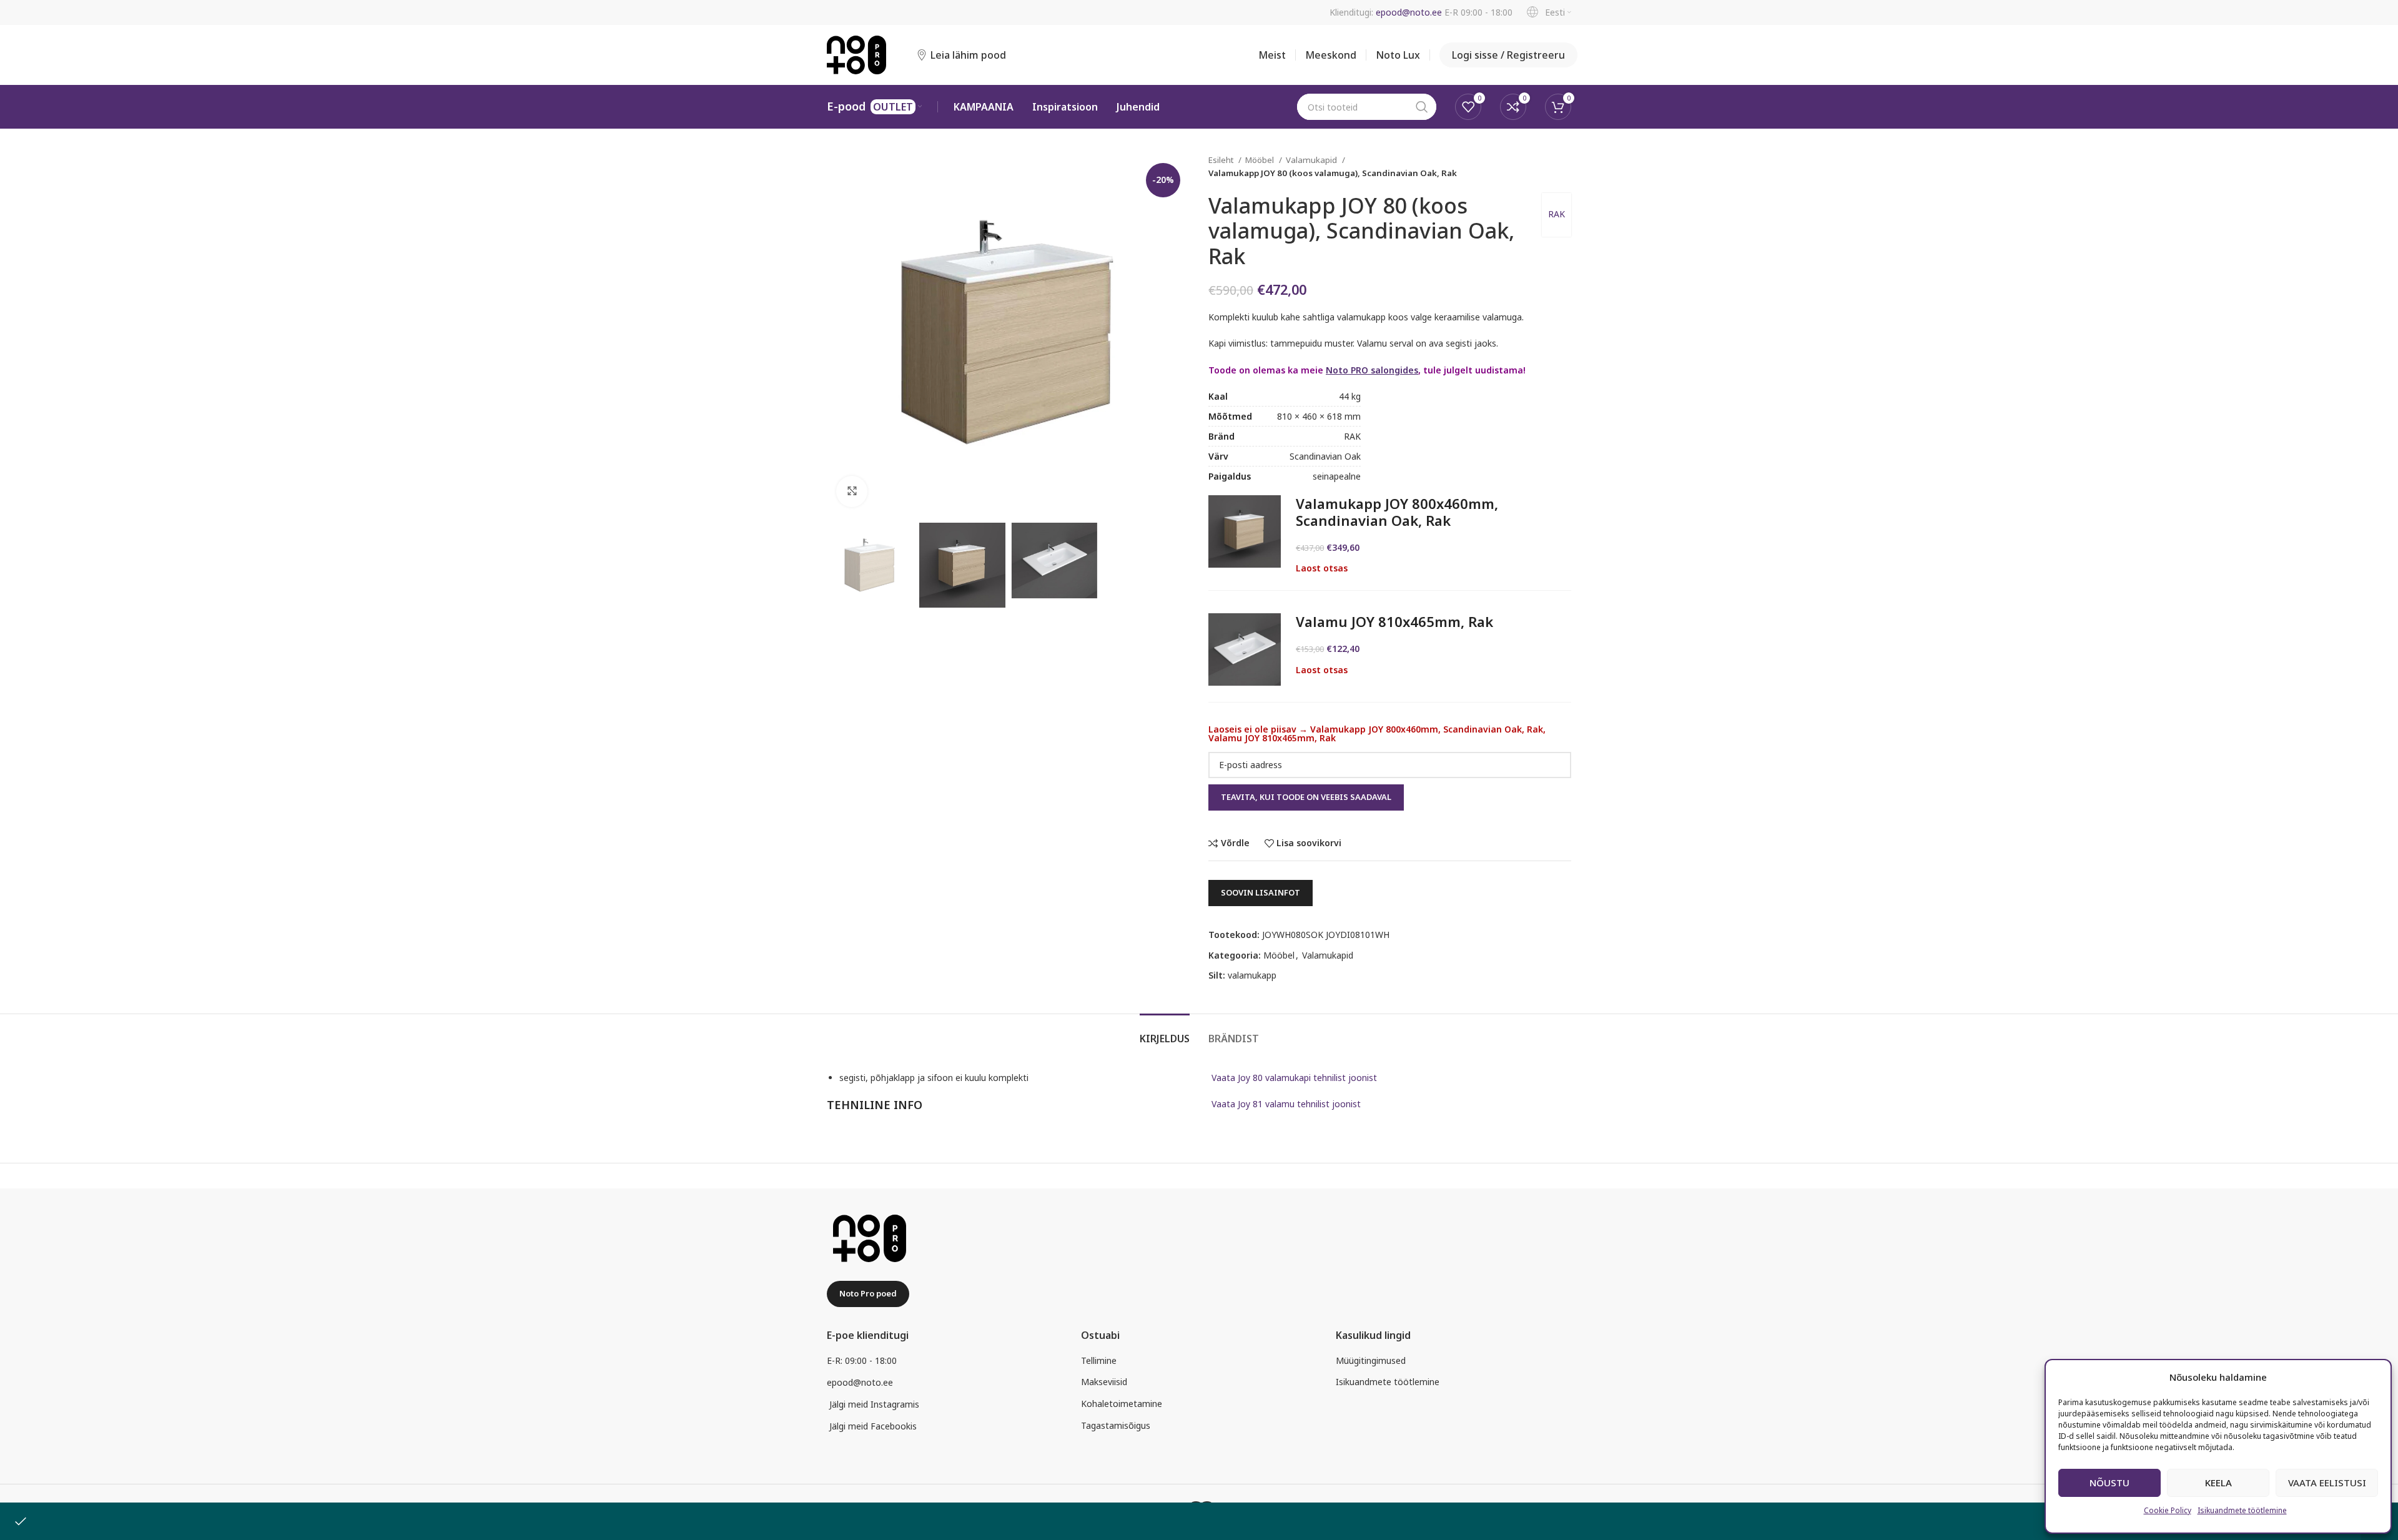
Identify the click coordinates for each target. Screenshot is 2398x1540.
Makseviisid (1104, 1382)
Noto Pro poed (868, 1293)
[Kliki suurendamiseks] (852, 491)
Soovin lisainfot (1261, 892)
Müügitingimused (1371, 1360)
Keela (2218, 1483)
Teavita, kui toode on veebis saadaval (1306, 797)
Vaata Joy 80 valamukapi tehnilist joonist (1294, 1078)
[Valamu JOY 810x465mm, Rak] (1245, 649)
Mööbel (1261, 160)
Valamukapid (1312, 160)
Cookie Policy (2168, 1510)
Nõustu (2109, 1483)
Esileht (1222, 160)
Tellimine (1099, 1360)
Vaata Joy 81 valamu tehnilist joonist (1286, 1104)
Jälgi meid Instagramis (874, 1404)
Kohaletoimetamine (1122, 1404)
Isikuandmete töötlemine (2242, 1510)
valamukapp (1252, 975)
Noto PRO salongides (1372, 370)
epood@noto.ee (1409, 12)
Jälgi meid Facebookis (873, 1426)
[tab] (1165, 1033)
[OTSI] (1422, 107)
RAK (1557, 214)
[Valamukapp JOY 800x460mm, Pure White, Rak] (1245, 531)
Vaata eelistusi (2327, 1483)
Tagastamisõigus (1116, 1425)
